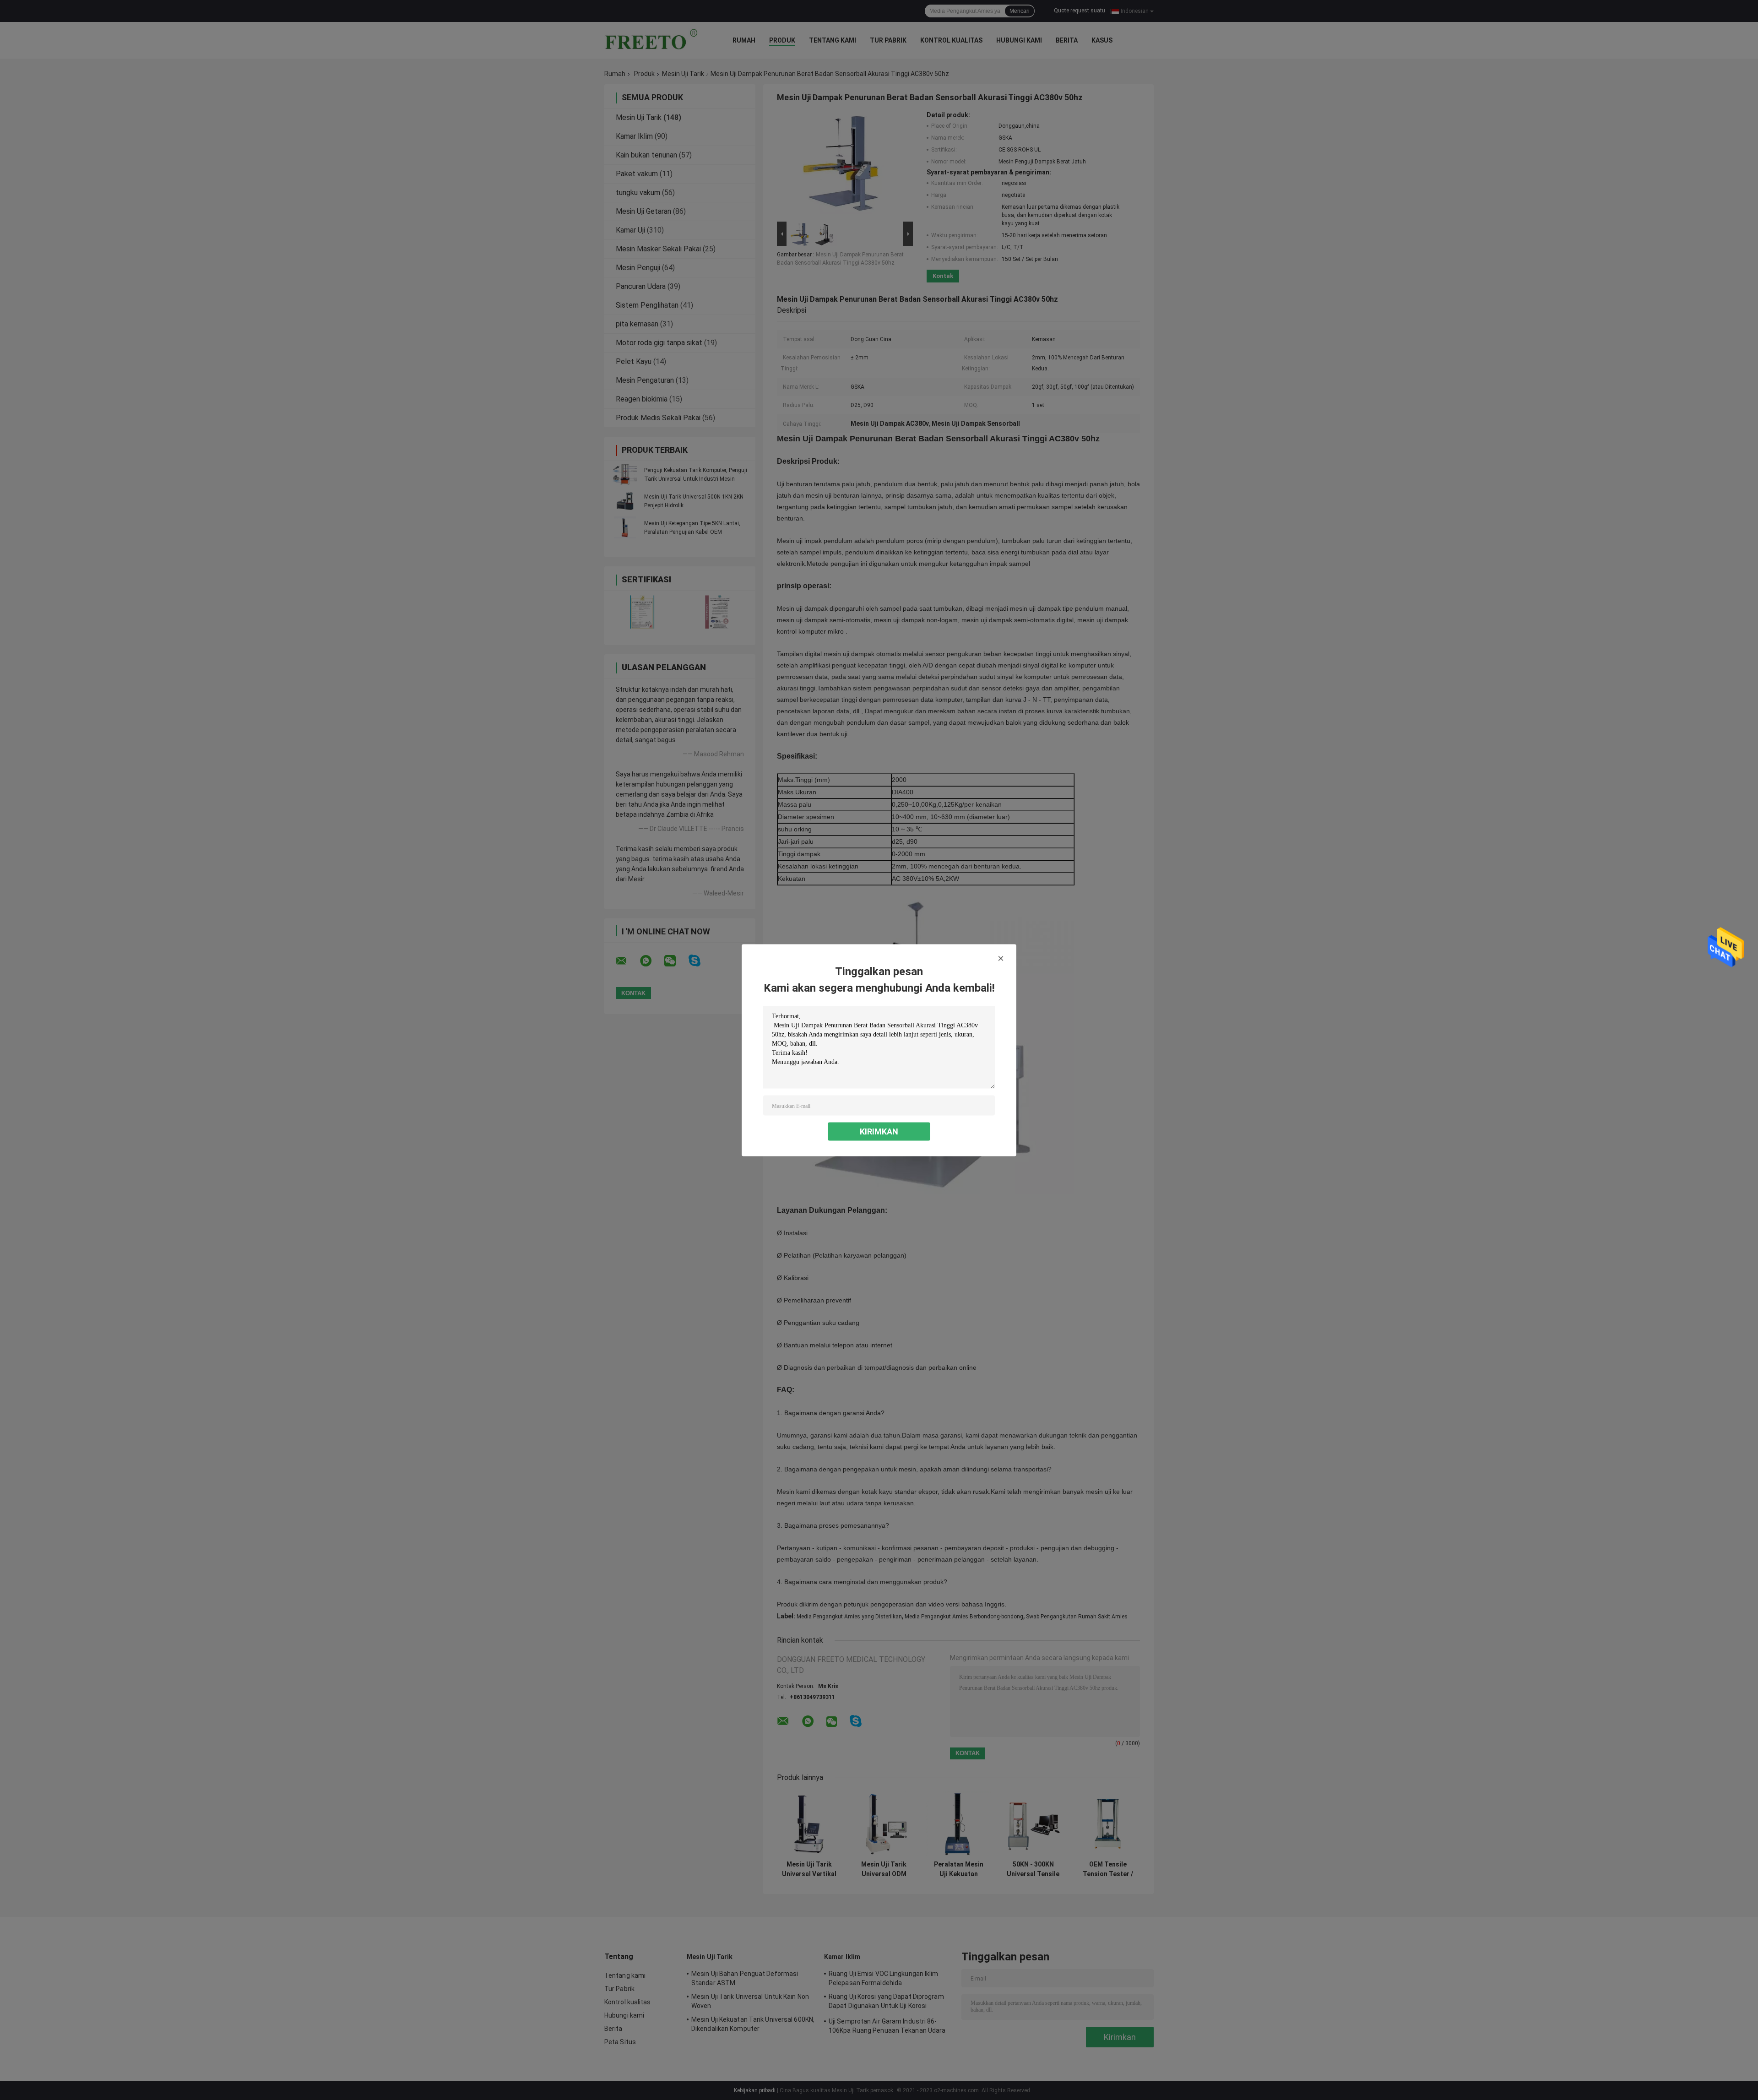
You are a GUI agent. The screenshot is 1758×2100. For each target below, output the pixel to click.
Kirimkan (879, 1131)
